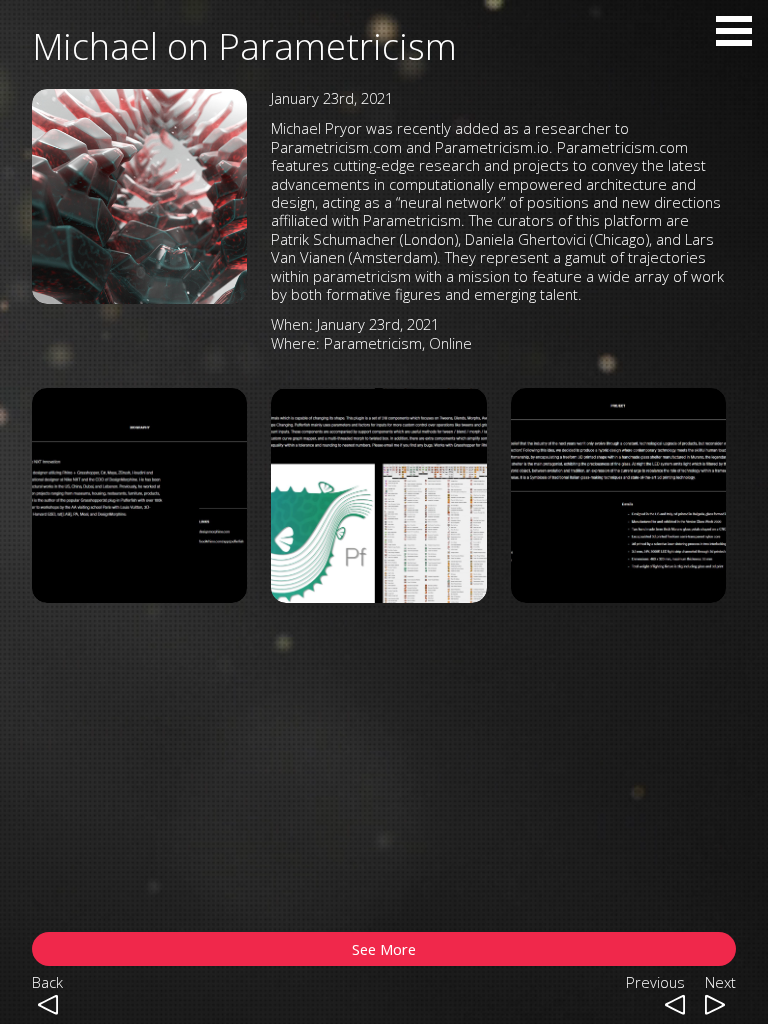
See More (384, 949)
